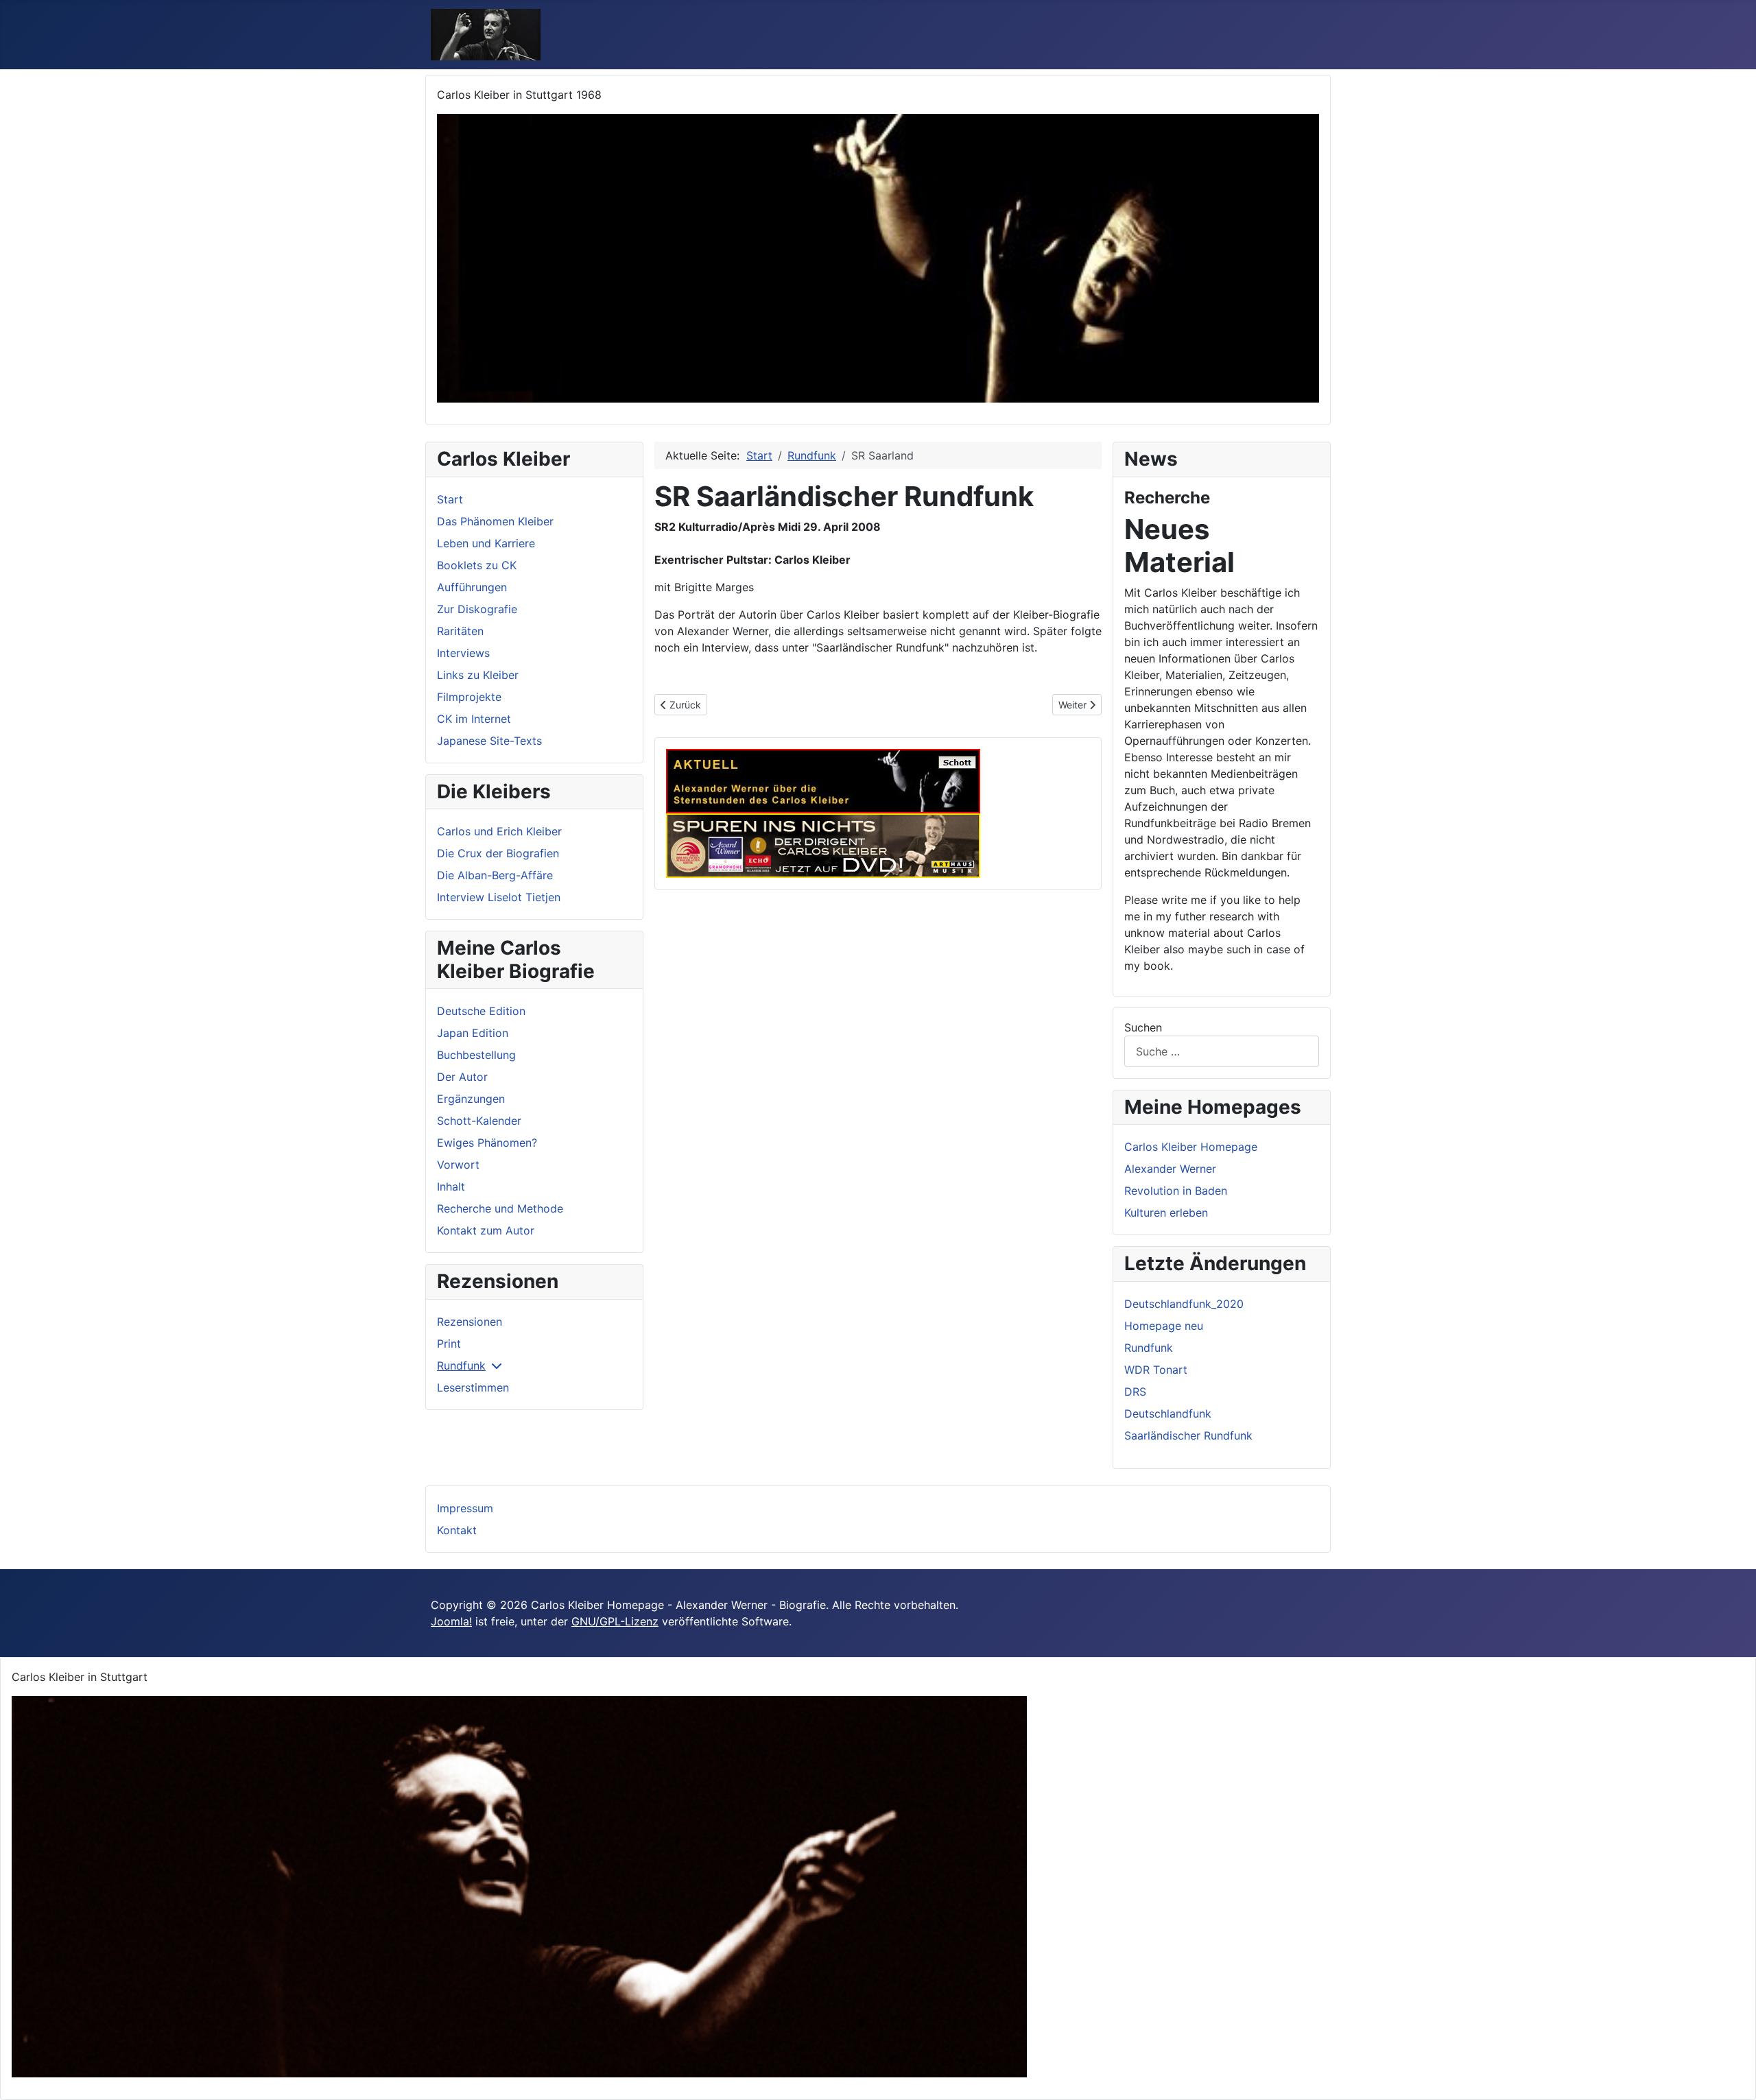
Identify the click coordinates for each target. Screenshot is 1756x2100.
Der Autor (462, 1077)
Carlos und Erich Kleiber (499, 831)
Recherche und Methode (500, 1208)
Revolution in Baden (1176, 1191)
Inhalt (451, 1186)
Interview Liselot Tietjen (499, 897)
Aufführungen (472, 587)
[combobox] (1222, 1051)
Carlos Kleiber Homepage (1191, 1147)
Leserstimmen (473, 1387)
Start (450, 499)
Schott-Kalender (479, 1121)
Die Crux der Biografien (498, 853)
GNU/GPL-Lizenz (615, 1621)
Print (449, 1344)
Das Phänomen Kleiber (495, 521)
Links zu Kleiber (478, 675)
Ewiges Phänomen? (487, 1143)
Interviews (463, 653)
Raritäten (460, 631)
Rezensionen (470, 1322)
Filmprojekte (469, 697)
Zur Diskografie (477, 609)
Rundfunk (461, 1365)
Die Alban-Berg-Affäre (495, 875)
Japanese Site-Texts (489, 741)
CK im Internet (474, 719)
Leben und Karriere (486, 543)
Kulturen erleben (1166, 1213)
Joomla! (451, 1621)
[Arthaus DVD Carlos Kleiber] (823, 844)
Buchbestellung (476, 1055)
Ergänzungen (471, 1099)
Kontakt (457, 1530)
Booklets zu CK (477, 565)
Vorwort (458, 1165)
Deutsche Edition (481, 1011)
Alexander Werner (1170, 1169)
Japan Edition (473, 1033)
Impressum (465, 1508)
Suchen (1143, 1027)
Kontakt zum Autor (486, 1230)
